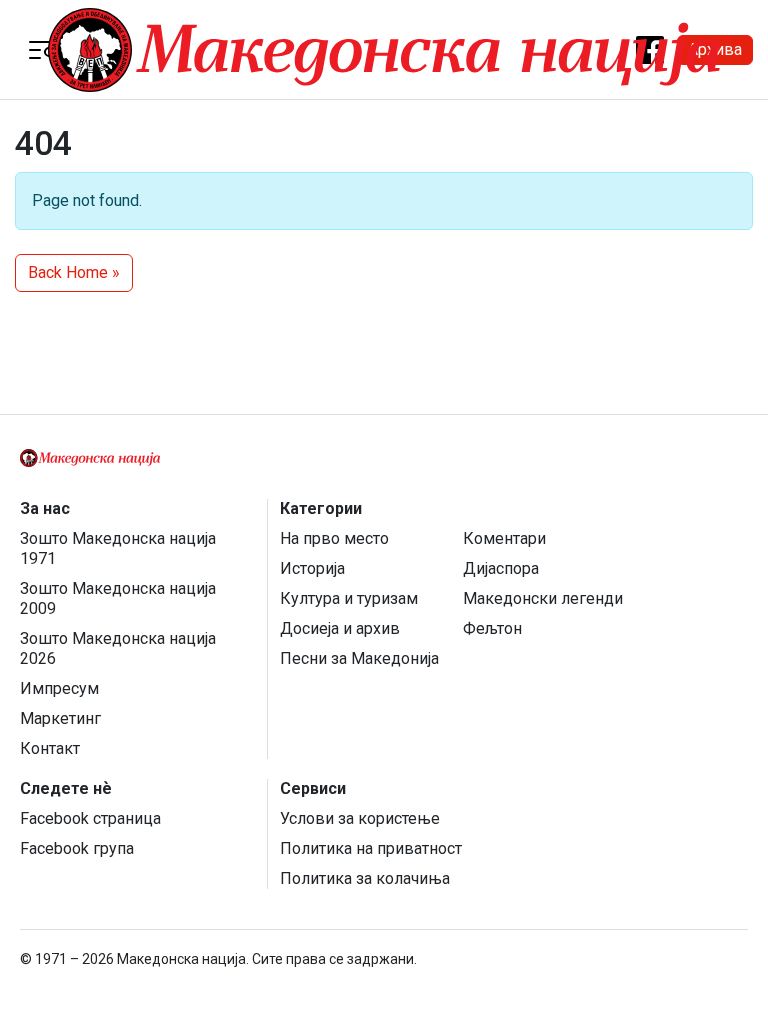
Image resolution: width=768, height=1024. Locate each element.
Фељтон (492, 628)
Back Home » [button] (74, 272)
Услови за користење (360, 818)
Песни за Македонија (359, 658)
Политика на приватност (371, 848)
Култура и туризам (349, 598)
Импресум (59, 688)
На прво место (334, 538)
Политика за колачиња (365, 878)
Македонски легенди (543, 598)
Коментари (504, 538)
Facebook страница (90, 818)
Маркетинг (60, 718)
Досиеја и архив (340, 628)
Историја (312, 568)
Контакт (50, 748)
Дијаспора (501, 568)
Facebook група (77, 848)
